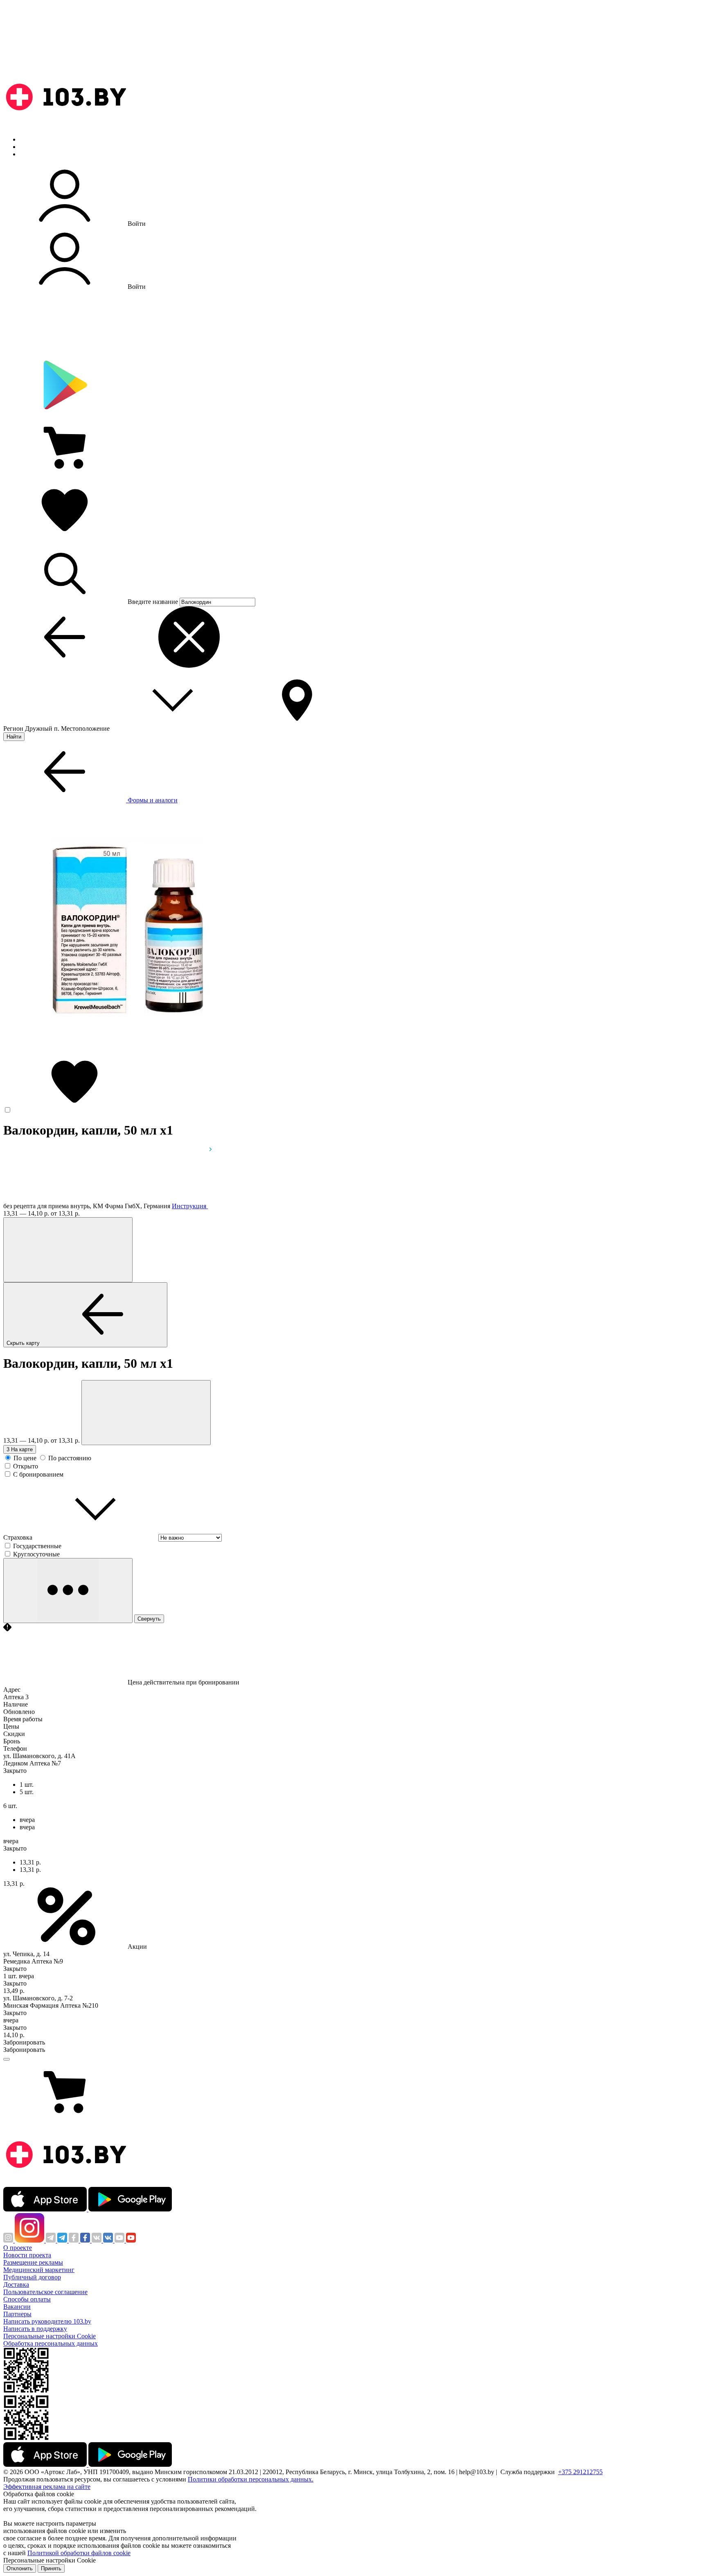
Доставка (16, 2284)
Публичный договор (32, 2277)
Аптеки (30, 147)
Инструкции (37, 154)
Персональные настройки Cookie (50, 2336)
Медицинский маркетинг (39, 2270)
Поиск (29, 139)
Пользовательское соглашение (45, 2292)
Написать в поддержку (35, 2329)
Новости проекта (27, 2255)
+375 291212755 (580, 2472)
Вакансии (17, 2307)
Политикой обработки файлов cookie (79, 2553)
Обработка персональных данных (51, 2343)
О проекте (18, 2248)
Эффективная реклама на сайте (47, 2487)
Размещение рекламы (33, 2262)
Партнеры (17, 2314)
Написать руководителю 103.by (47, 2321)
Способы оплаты (27, 2299)
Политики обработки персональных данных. (251, 2479)
